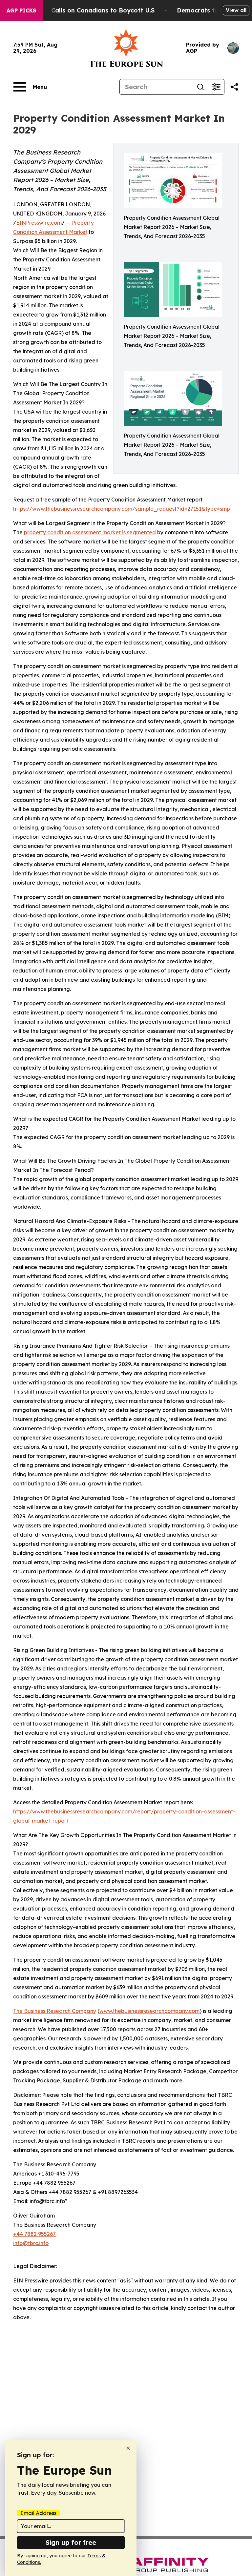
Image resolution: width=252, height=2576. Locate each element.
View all (236, 10)
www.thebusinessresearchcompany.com (149, 2011)
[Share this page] (234, 87)
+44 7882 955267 (34, 2234)
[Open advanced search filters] (216, 87)
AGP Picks (21, 10)
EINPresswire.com (39, 223)
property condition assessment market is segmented (90, 532)
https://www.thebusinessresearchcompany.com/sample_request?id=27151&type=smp (122, 509)
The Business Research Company (55, 2011)
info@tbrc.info (31, 2243)
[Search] (200, 87)
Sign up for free (71, 2542)
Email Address (38, 2513)
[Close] (128, 2448)
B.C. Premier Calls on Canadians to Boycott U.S (84, 10)
